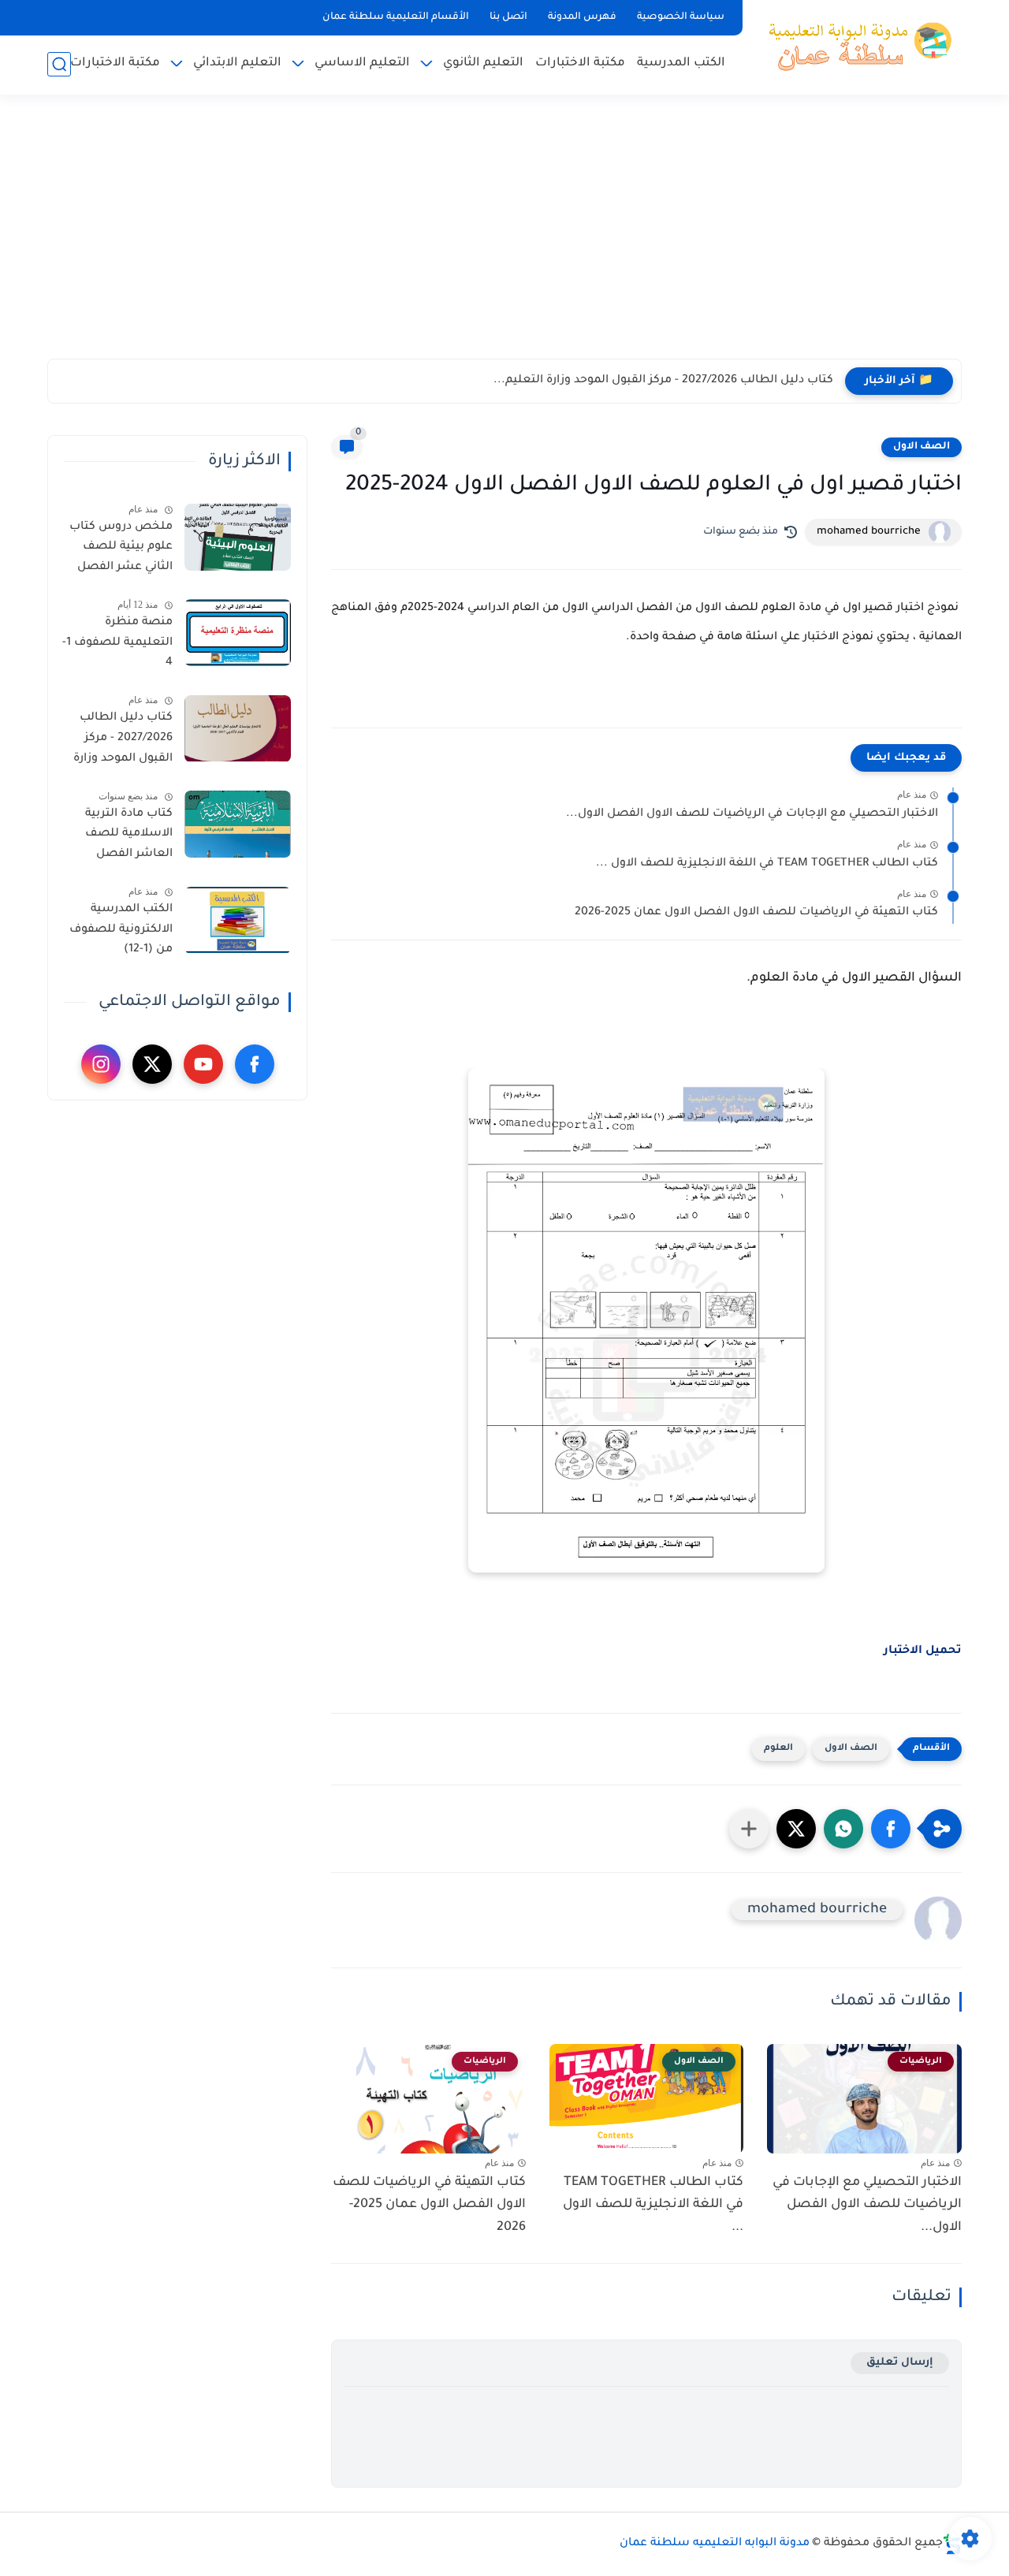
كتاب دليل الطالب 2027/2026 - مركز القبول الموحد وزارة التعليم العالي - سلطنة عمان (123, 742)
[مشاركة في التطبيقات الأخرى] (749, 1829)
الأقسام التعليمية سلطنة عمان (396, 17)
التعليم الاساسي (362, 63)
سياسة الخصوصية (681, 17)
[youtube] (203, 1064)
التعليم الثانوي (483, 63)
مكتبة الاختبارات (580, 63)
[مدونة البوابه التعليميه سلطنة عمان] (855, 46)
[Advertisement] (504, 236)
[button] (891, 1829)
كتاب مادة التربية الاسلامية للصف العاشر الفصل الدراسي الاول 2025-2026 (121, 837)
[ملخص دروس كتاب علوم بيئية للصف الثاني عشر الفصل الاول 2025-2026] (238, 537)
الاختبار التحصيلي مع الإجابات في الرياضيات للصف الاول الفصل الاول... (752, 814)
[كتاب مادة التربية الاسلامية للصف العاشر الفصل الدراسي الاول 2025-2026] (238, 824)
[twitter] (152, 1064)
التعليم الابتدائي (237, 63)
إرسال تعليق (900, 2363)
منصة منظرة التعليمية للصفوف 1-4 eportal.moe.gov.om (116, 646)
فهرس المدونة (582, 17)
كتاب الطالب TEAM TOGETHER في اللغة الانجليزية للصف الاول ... (767, 864)
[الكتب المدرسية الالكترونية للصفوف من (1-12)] (238, 920)
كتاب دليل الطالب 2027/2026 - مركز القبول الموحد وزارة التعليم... (663, 381)
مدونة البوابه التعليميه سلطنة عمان (715, 2544)
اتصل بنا (508, 17)
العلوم (778, 1749)
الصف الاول (922, 447)
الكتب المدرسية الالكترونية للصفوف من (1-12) (121, 931)
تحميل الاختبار (923, 1651)
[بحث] (59, 64)
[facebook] (255, 1064)
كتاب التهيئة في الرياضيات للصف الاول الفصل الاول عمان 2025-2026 (756, 913)
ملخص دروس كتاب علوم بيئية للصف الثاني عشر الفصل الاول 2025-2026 (121, 550)
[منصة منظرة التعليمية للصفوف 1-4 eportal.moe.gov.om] (238, 633)
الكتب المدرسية (681, 63)
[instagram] (101, 1064)
